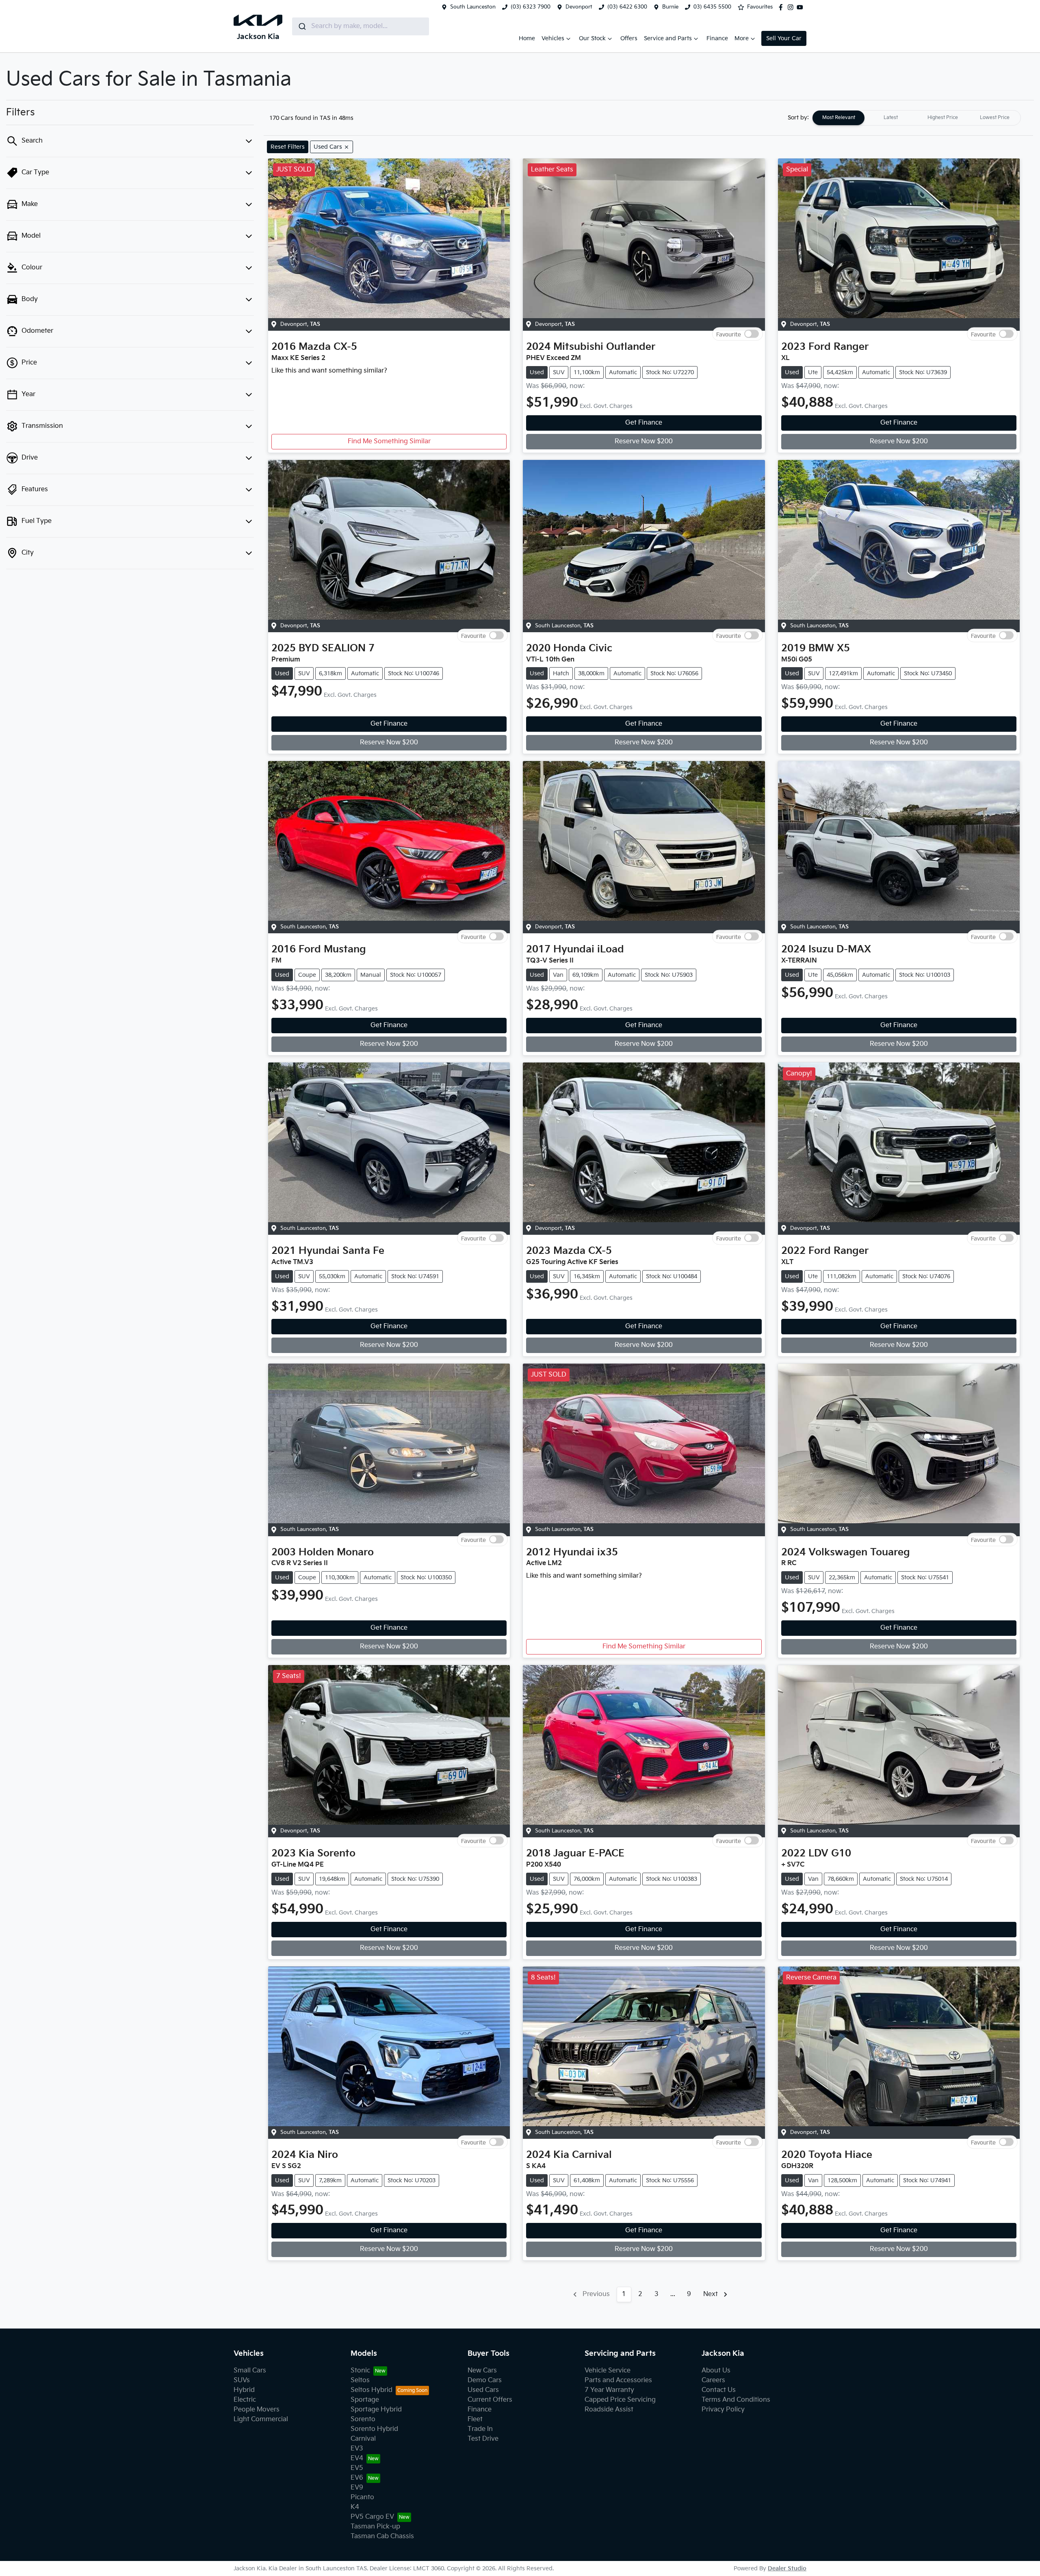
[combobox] (361, 26)
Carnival (363, 2439)
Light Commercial (261, 2419)
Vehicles (553, 38)
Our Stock (592, 38)
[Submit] (302, 26)
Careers (713, 2380)
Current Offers (490, 2400)
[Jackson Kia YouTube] (802, 7)
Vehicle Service (608, 2371)
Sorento (363, 2419)
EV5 (357, 2468)
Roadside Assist (609, 2410)
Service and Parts (668, 38)
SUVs (242, 2380)
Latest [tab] (891, 118)
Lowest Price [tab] (995, 118)
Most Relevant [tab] (839, 118)
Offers (629, 38)
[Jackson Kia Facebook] (782, 7)
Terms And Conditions (736, 2400)
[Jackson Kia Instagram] (792, 7)
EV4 (357, 2458)
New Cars (482, 2371)
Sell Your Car (784, 38)
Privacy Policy (723, 2410)
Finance (717, 38)
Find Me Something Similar (389, 441)
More (742, 38)
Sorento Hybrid (374, 2429)
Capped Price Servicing (620, 2400)
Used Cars (483, 2390)
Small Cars (250, 2371)
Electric (245, 2400)
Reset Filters (288, 147)
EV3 (357, 2449)
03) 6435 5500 (712, 7)
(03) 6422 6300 (627, 7)
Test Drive (483, 2439)
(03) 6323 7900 (531, 7)
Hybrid (244, 2390)
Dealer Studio (787, 2568)
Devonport (579, 7)
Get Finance (644, 423)
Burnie (670, 7)
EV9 (357, 2488)
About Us (716, 2371)
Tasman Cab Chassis (382, 2536)
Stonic (360, 2371)
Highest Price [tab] (943, 118)
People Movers (257, 2410)
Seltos (360, 2380)
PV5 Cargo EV (372, 2517)
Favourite (729, 334)
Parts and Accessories (618, 2380)
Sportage (365, 2400)
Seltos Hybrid (372, 2390)
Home (527, 38)
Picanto (362, 2497)
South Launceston (473, 7)
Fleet (475, 2419)
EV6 (357, 2478)
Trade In (480, 2429)
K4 (355, 2507)
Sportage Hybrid (376, 2410)
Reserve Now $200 (644, 441)
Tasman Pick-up (375, 2527)
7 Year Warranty (609, 2390)
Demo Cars (485, 2380)
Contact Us (719, 2390)
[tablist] (916, 118)
